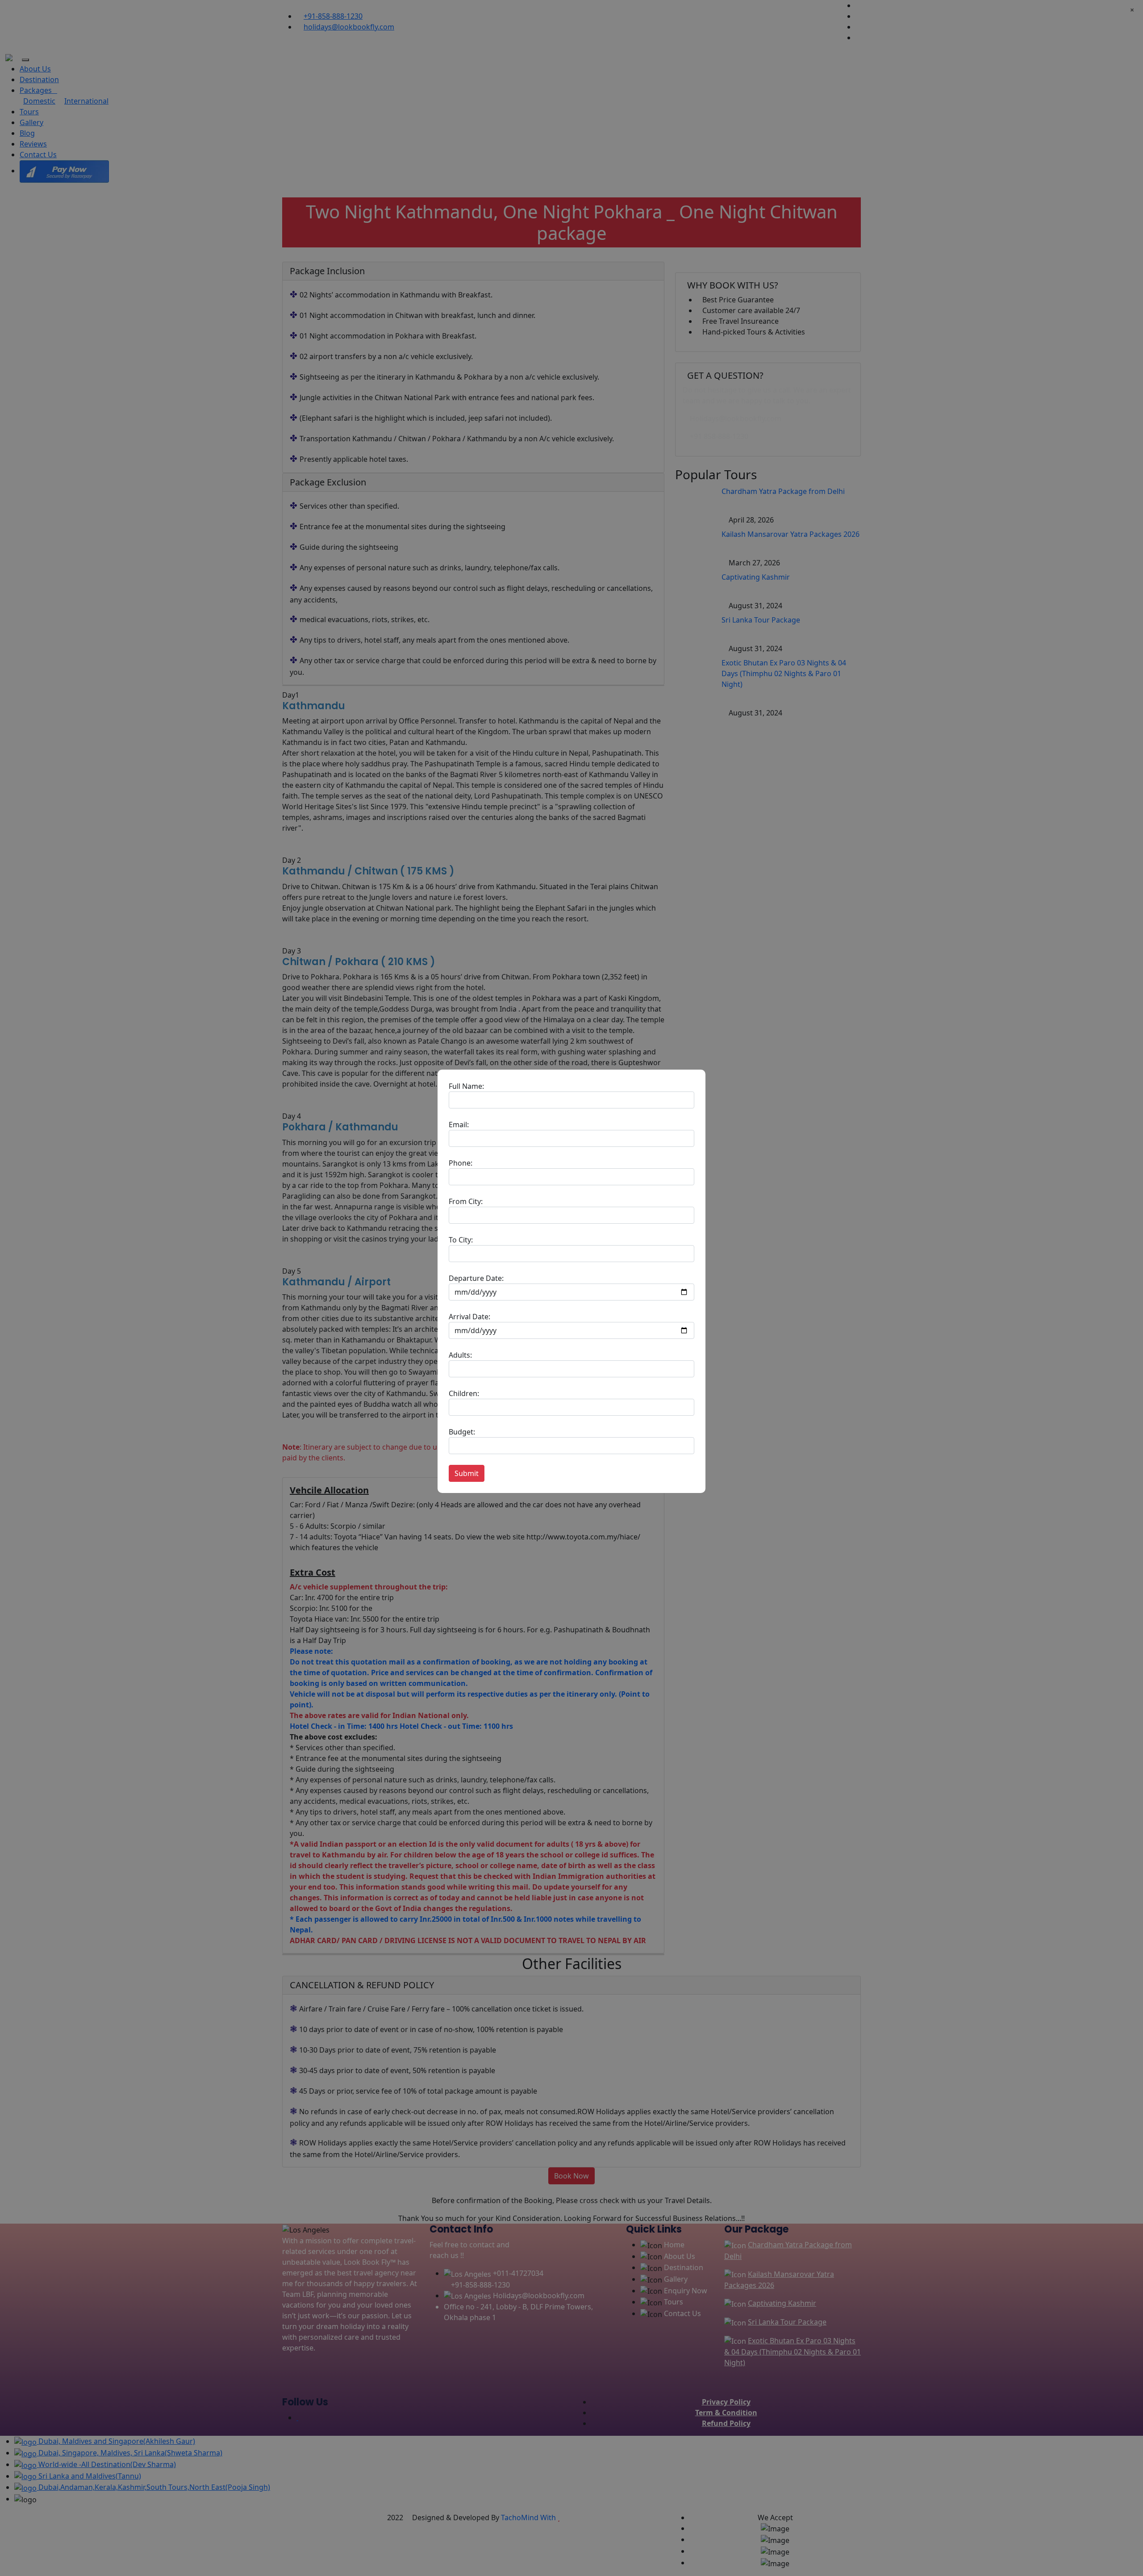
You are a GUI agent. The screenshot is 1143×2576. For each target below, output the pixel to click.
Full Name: (466, 1086)
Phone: (461, 1163)
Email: (459, 1125)
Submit (467, 1473)
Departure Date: (476, 1278)
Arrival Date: (469, 1317)
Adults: (460, 1355)
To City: (461, 1240)
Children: (464, 1393)
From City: (466, 1201)
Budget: (462, 1432)
